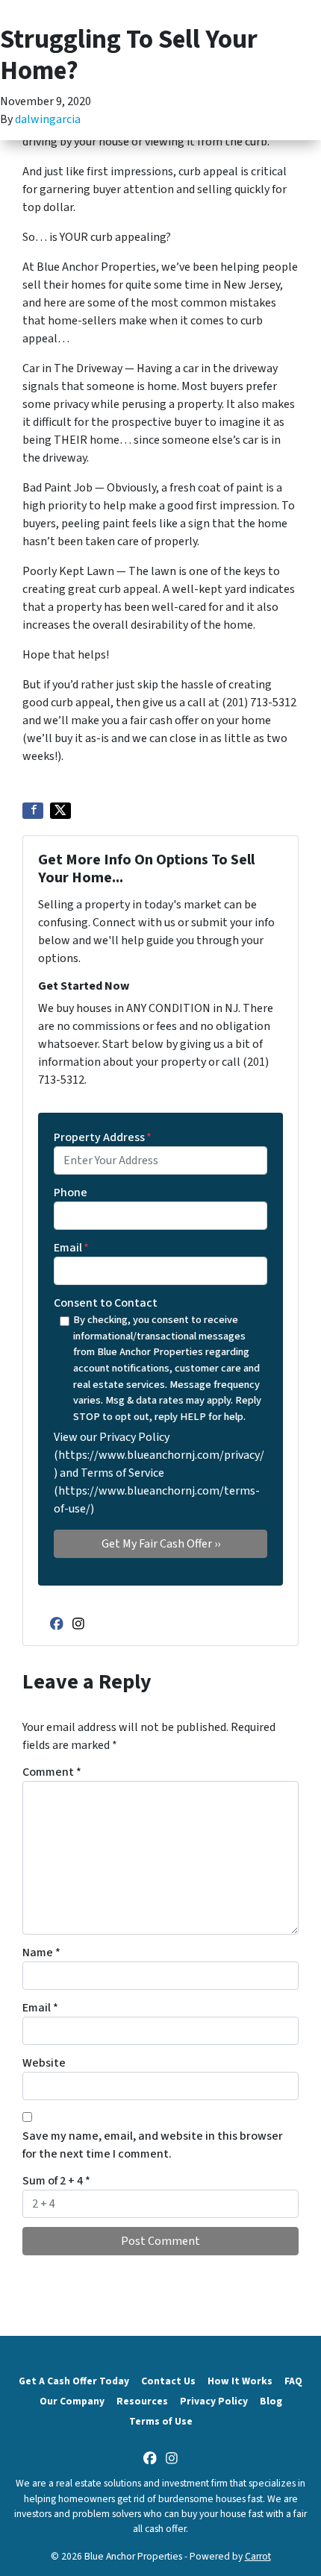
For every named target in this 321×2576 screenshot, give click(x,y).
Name (41, 1953)
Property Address (103, 1137)
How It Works (240, 2381)
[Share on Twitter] (60, 811)
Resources (142, 2401)
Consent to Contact (106, 1303)
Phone (71, 1193)
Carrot (258, 2556)
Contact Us (168, 2381)
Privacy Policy (214, 2401)
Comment (52, 1772)
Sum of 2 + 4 (56, 2181)
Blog (271, 2401)
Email (71, 1248)
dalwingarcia (48, 119)
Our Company (72, 2401)
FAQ (293, 2381)
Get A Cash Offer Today (74, 2381)
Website (44, 2063)
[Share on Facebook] (33, 811)
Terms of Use (161, 2421)
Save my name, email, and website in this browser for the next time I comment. (153, 2145)
